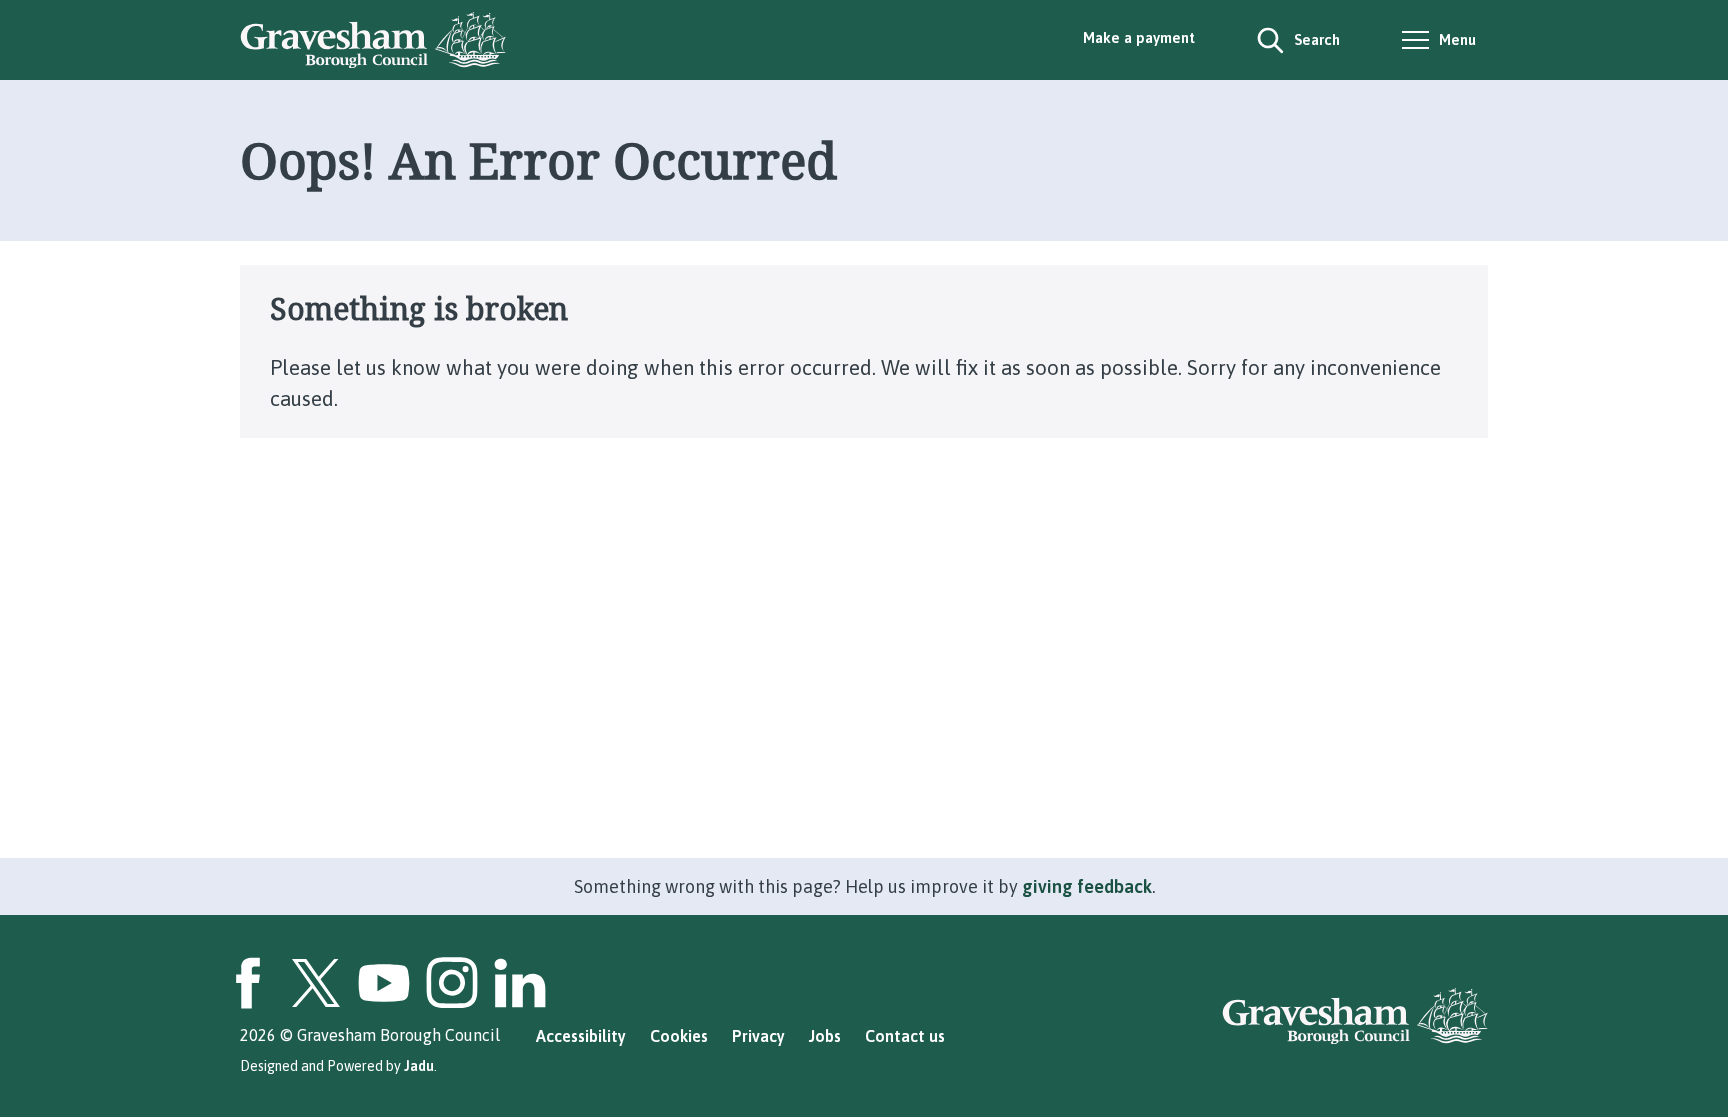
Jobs (825, 1036)
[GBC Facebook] (248, 983)
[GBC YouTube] (384, 983)
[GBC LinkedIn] (520, 983)
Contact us (905, 1036)
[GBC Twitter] (316, 983)
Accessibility (581, 1036)
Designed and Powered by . (338, 1066)
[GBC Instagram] (452, 983)
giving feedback (1087, 886)
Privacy (758, 1036)
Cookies (679, 1036)
